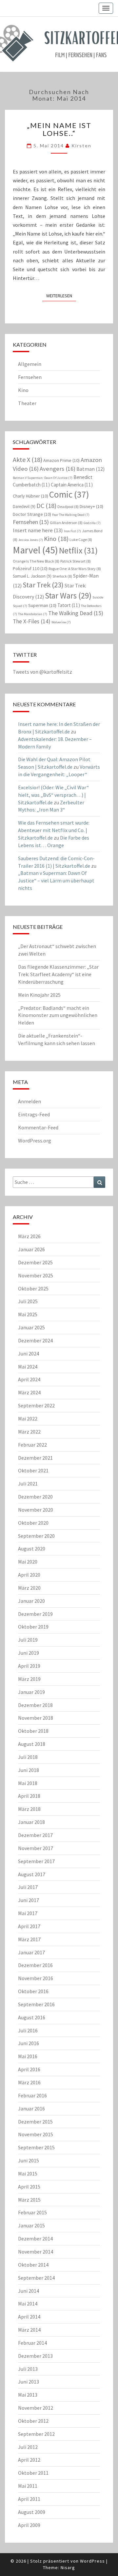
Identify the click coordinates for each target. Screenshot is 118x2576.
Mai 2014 (28, 2304)
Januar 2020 (31, 1601)
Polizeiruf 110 (30, 568)
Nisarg (68, 2568)
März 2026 (29, 1236)
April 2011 (29, 2499)
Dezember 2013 (35, 2356)
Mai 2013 (28, 2395)
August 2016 (32, 2017)
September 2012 (36, 2434)
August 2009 (32, 2512)
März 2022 (29, 1432)
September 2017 (36, 1861)
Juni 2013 (29, 2382)
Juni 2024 (29, 1354)
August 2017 (32, 1874)
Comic (69, 494)
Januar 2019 (31, 1692)
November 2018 (36, 1718)
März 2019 (29, 1679)
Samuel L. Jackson (32, 576)
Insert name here (38, 530)
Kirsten (81, 146)
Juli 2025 (28, 1301)
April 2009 (29, 2525)
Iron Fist (72, 531)
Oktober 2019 (33, 1627)
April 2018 (29, 1796)
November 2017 (36, 1848)
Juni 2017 (29, 1900)
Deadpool (68, 507)
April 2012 (29, 2460)
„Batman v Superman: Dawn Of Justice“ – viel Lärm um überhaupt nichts (56, 880)
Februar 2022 (32, 1445)
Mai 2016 (28, 2056)
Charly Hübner (30, 496)
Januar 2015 (31, 2225)
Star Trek (43, 585)
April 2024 (29, 1379)
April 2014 (29, 2317)
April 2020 (29, 1575)
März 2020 (29, 1588)
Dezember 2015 (35, 2122)
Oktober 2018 (33, 1731)
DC (46, 506)
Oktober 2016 (33, 1991)
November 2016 (36, 1978)
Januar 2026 (31, 1249)
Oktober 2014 (33, 2265)
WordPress (92, 2561)
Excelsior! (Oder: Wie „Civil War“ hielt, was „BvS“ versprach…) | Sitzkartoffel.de (53, 795)
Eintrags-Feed (34, 1114)
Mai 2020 (28, 1562)
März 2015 (29, 2200)
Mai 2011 (28, 2486)
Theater (27, 403)
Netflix (78, 550)
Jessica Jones (31, 540)
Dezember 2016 (35, 1965)
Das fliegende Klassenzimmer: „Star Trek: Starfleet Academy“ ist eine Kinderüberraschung (58, 974)
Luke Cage (81, 540)
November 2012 (36, 2408)
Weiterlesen (61, 295)
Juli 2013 (28, 2369)
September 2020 (36, 1536)
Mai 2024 (28, 1367)
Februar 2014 (32, 2343)
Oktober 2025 (33, 1288)
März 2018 (29, 1809)
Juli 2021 (28, 1484)
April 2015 (29, 2187)
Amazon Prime (61, 460)
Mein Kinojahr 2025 (39, 995)
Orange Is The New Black (36, 561)
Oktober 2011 (33, 2473)
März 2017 (29, 1939)
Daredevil (24, 507)
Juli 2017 (28, 1887)
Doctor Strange (32, 514)
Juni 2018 (29, 1770)
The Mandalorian (33, 614)
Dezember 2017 (35, 1835)
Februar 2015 (32, 2212)
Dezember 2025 (35, 1262)
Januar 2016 (31, 2108)
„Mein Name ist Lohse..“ (59, 129)
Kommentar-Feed (38, 1127)
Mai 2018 (28, 1783)
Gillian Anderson (66, 523)
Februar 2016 (32, 2095)
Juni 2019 (29, 1653)
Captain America (72, 485)
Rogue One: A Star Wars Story (75, 569)
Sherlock (62, 576)
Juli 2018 (28, 1757)
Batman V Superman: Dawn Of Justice (43, 478)
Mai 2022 (28, 1419)
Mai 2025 (28, 1314)
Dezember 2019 (35, 1614)
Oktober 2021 (33, 1470)
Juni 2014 (29, 2291)
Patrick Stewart (76, 561)
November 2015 (36, 2134)
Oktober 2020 (33, 1523)
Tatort (69, 605)
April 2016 (29, 2069)
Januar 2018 (31, 1822)
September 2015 (36, 2147)
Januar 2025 (31, 1327)
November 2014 (36, 2252)
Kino (23, 390)
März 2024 (29, 1392)
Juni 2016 (29, 2043)
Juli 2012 (28, 2447)
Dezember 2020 (35, 1497)
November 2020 (36, 1510)
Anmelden (29, 1101)
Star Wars (68, 596)
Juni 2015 (29, 2160)
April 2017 (29, 1926)
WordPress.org (35, 1140)
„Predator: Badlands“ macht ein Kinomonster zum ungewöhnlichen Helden (58, 1015)
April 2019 (29, 1666)
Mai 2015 (28, 2174)
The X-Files (32, 621)
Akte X (28, 459)
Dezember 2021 (35, 1458)
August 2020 (32, 1549)
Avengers (58, 469)
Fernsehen (30, 377)
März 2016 (29, 2082)
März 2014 (29, 2330)
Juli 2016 (28, 2030)
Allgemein (30, 364)
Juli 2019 (28, 1640)
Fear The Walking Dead (71, 515)
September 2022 (36, 1405)
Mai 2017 (28, 1913)
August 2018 (32, 1744)
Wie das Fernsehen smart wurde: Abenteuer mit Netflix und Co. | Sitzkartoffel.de (54, 830)
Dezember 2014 (35, 2239)
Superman (42, 605)
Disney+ (91, 506)
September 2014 (36, 2278)
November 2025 (36, 1275)
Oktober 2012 (33, 2421)
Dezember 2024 (35, 1340)
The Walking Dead (76, 613)
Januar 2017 (31, 1952)
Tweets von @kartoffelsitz (42, 672)
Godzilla (92, 523)
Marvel (35, 550)
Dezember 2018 (35, 1705)
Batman (90, 469)
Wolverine (61, 622)
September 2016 (36, 2004)
